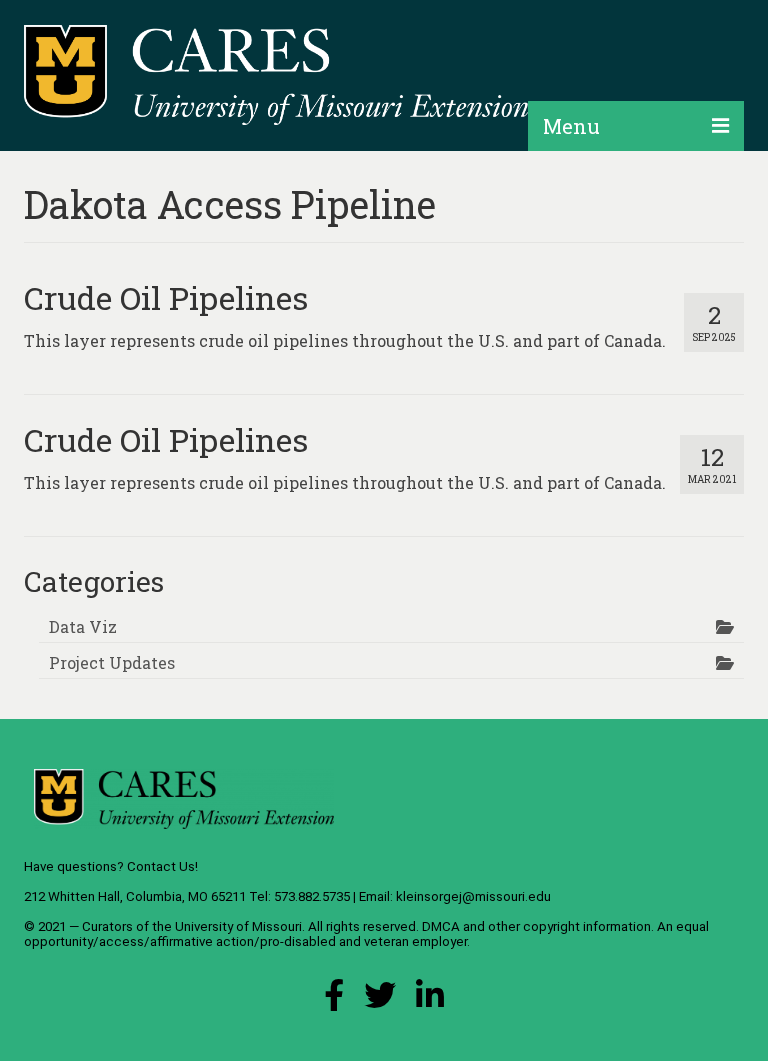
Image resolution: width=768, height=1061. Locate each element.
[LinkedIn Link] (430, 1000)
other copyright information (569, 926)
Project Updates (112, 662)
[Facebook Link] (334, 1000)
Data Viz (83, 626)
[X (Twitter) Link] (380, 1000)
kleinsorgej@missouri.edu (473, 896)
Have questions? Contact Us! (111, 866)
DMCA (441, 926)
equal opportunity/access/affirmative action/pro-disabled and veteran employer (366, 934)
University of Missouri (238, 926)
